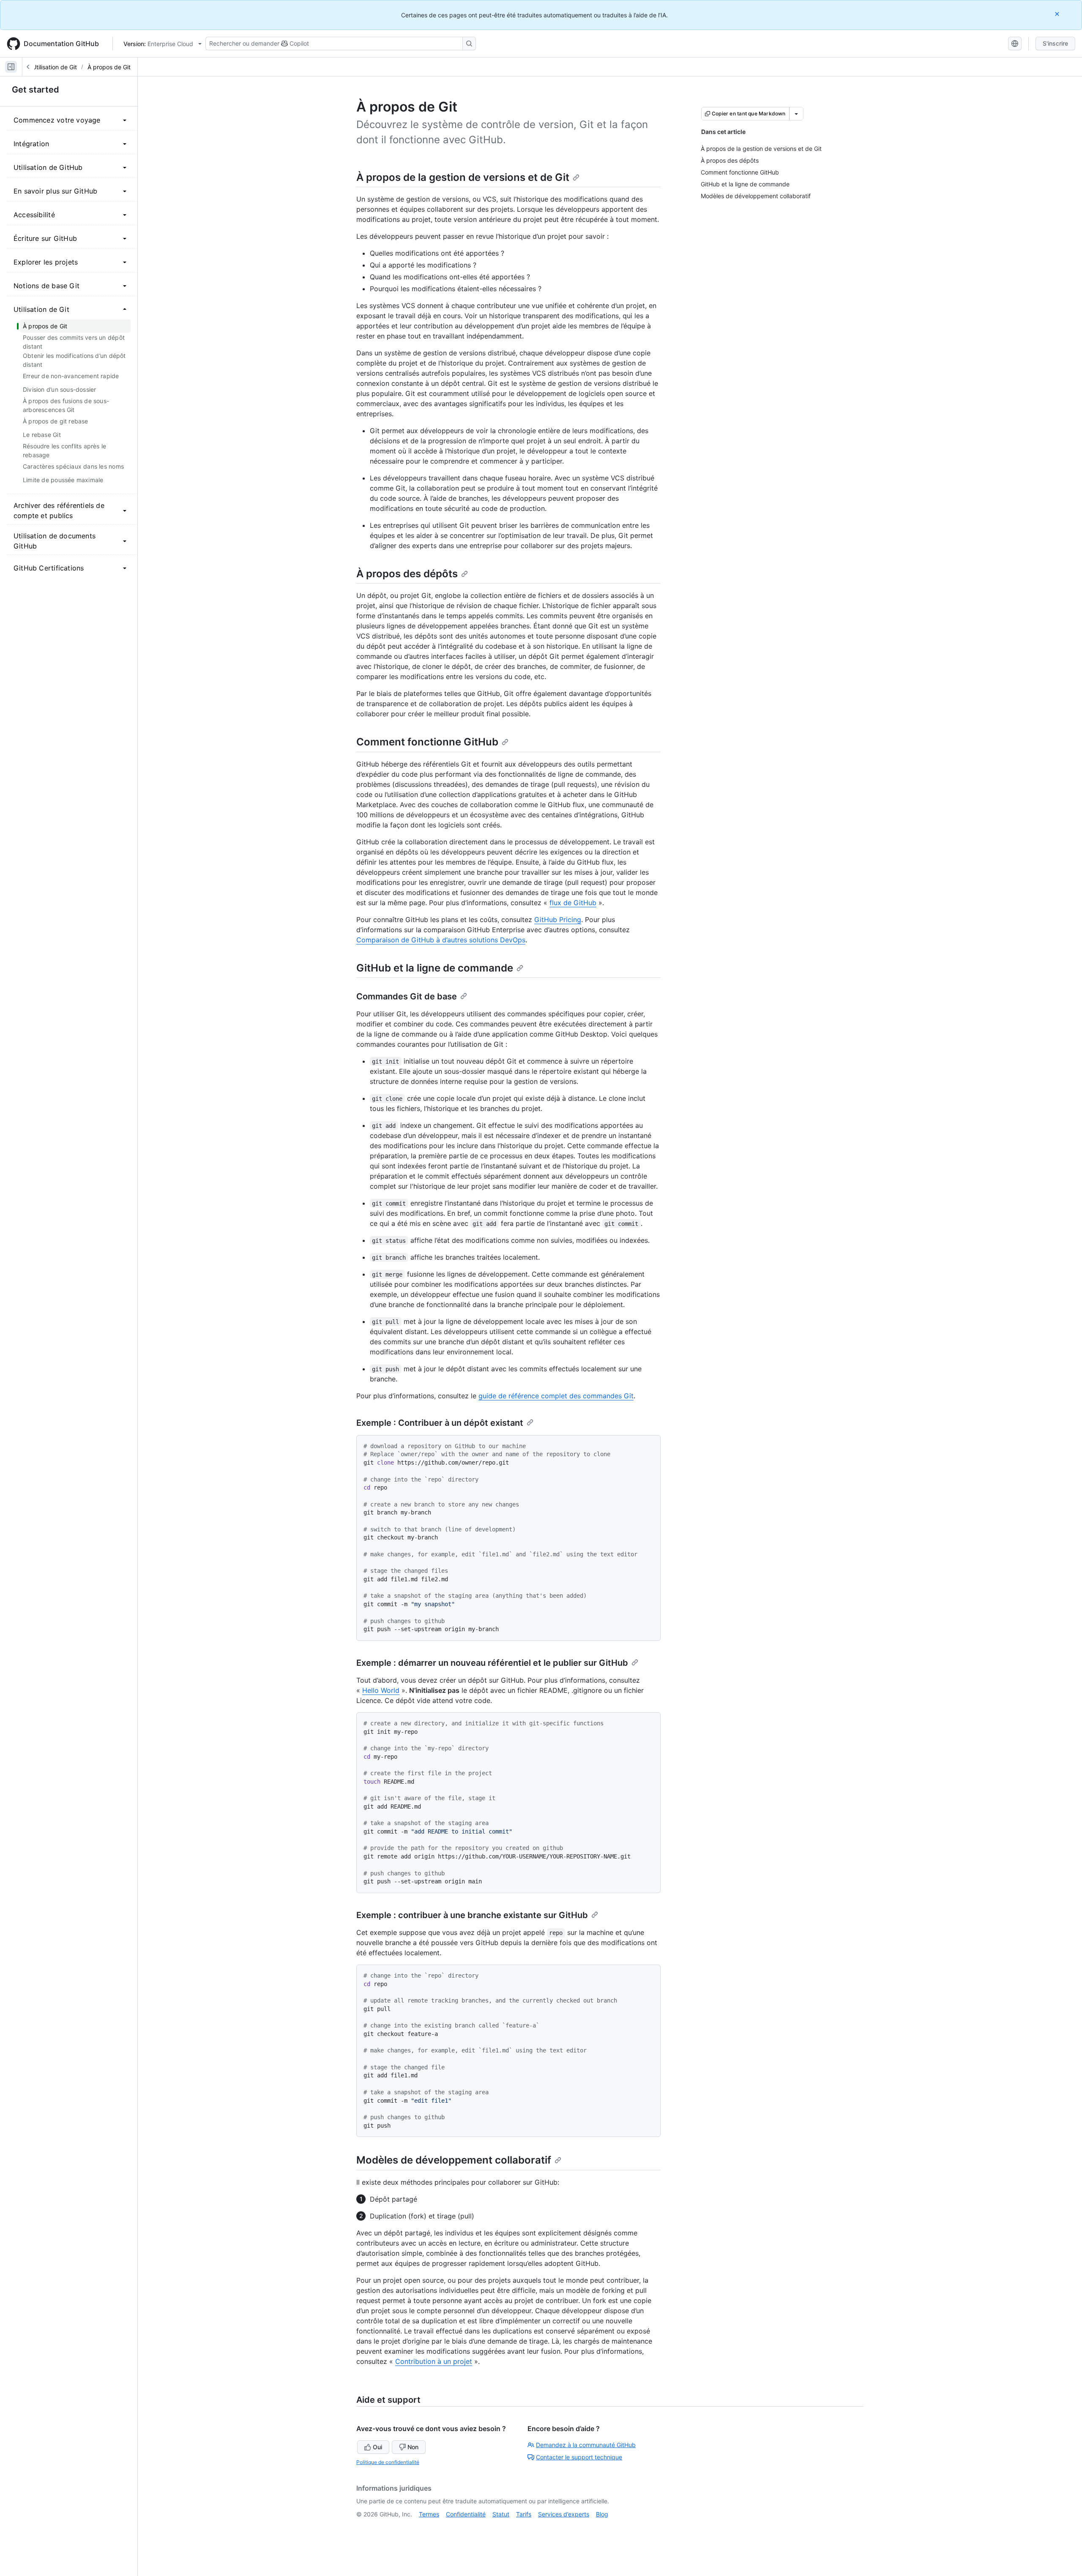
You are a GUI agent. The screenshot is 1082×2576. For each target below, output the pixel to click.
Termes (429, 2514)
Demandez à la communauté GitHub (586, 2445)
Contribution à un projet (434, 2361)
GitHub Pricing (558, 920)
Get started (36, 90)
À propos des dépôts (407, 574)
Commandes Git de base (407, 996)
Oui (377, 2447)
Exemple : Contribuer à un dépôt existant (440, 1423)
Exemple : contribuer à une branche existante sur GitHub (472, 1915)
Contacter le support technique (579, 2457)
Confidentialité (466, 2514)
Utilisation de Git (55, 67)
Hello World (381, 1690)
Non (413, 2447)
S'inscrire (1055, 43)
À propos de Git (109, 67)
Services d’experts (564, 2514)
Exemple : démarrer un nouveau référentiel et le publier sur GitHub (492, 1663)
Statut (501, 2514)
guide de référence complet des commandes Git (556, 1396)
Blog (602, 2514)
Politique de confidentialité (388, 2462)
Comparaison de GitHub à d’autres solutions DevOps (441, 940)
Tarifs (524, 2514)
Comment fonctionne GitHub (427, 742)
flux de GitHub (573, 903)
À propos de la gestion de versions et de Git (463, 177)
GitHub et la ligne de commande (435, 968)
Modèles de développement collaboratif (454, 2160)
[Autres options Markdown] (796, 114)
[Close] (1058, 14)
